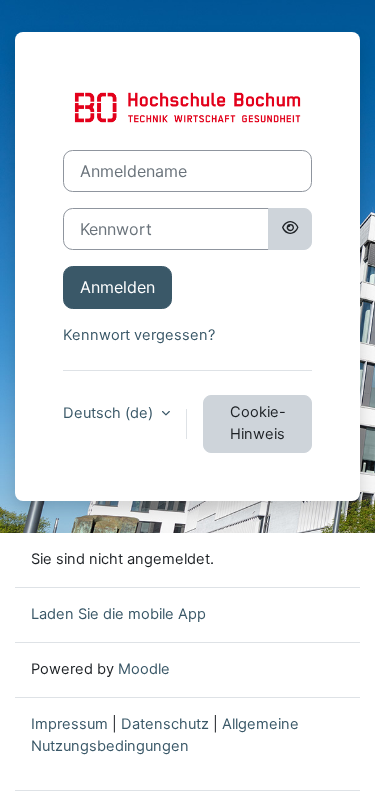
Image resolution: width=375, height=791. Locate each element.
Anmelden (117, 287)
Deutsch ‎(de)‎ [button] (110, 413)
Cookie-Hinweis (258, 423)
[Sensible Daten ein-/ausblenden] (290, 229)
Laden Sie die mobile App (118, 614)
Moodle (144, 669)
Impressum (69, 724)
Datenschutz (165, 724)
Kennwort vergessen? (139, 335)
